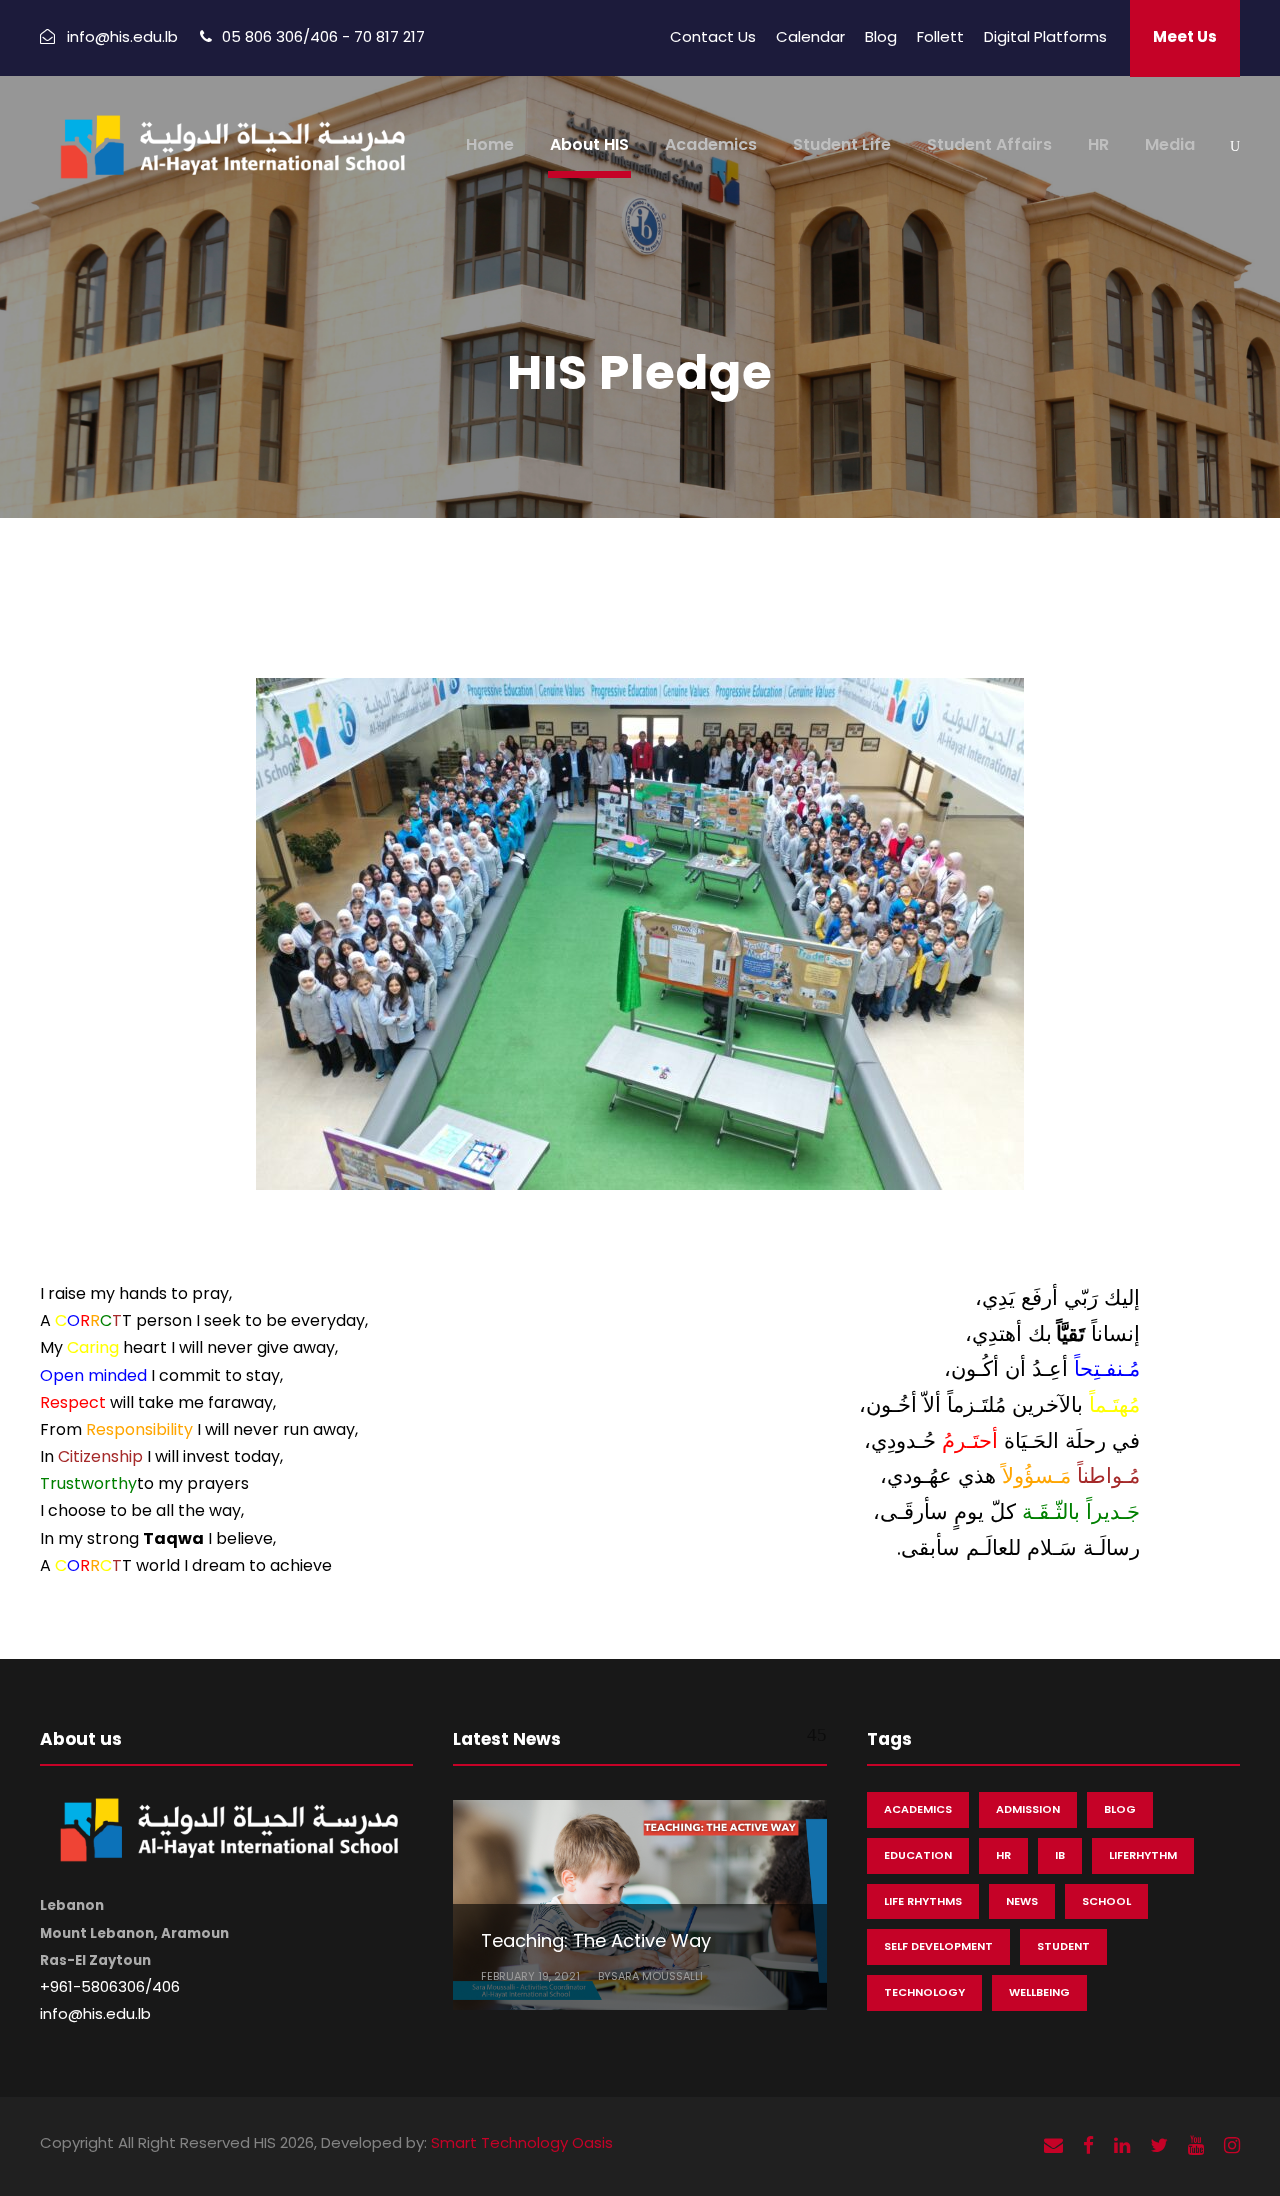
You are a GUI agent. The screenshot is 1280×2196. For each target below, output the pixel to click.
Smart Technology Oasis (522, 2142)
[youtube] (1196, 2145)
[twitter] (1159, 2145)
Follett (940, 36)
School (1106, 1901)
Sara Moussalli (657, 1976)
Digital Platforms (1045, 36)
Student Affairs (989, 144)
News (1022, 1901)
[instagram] (1232, 2145)
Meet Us (1185, 36)
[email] (1053, 2145)
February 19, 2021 (530, 1976)
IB (1060, 1855)
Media (1170, 144)
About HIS (589, 144)
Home (490, 144)
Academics (711, 144)
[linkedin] (1122, 2145)
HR (1098, 144)
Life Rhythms (923, 1901)
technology (924, 1992)
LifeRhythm (1143, 1855)
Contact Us (713, 36)
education (918, 1855)
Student (1063, 1946)
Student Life (842, 144)
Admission (1028, 1809)
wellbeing (1039, 1992)
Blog (881, 36)
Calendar (810, 36)
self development (938, 1946)
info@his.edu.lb (95, 2013)
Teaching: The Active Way (596, 1940)
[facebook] (1088, 2145)
